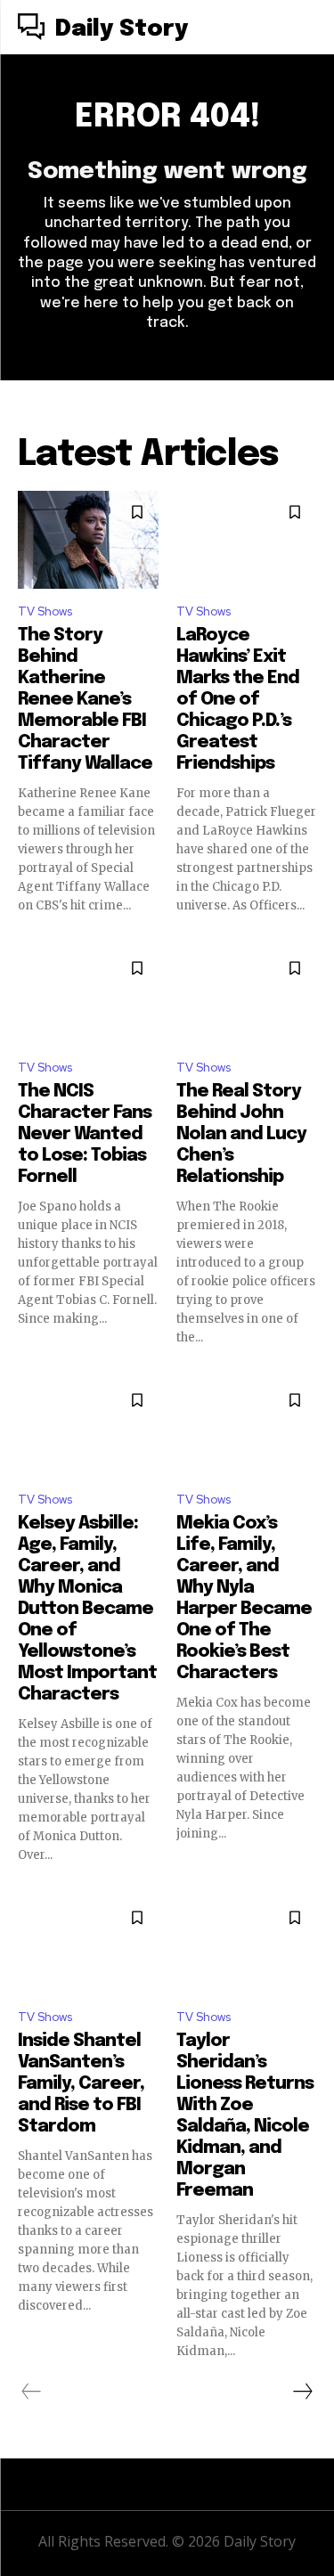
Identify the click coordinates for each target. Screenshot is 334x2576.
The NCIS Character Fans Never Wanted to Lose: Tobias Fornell (85, 1134)
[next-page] (302, 2392)
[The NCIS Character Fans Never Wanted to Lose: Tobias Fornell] (88, 996)
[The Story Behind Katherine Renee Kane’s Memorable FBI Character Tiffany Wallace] (88, 540)
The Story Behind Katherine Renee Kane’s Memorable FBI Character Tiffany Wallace (85, 700)
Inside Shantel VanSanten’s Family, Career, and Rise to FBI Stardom (81, 2084)
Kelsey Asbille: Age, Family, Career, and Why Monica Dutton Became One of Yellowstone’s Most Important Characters (87, 1609)
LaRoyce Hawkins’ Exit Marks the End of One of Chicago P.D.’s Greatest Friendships (238, 700)
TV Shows (45, 611)
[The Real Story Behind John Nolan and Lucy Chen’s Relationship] (247, 996)
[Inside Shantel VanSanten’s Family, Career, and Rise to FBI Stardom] (88, 1945)
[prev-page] (32, 2392)
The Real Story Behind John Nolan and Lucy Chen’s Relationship (241, 1134)
